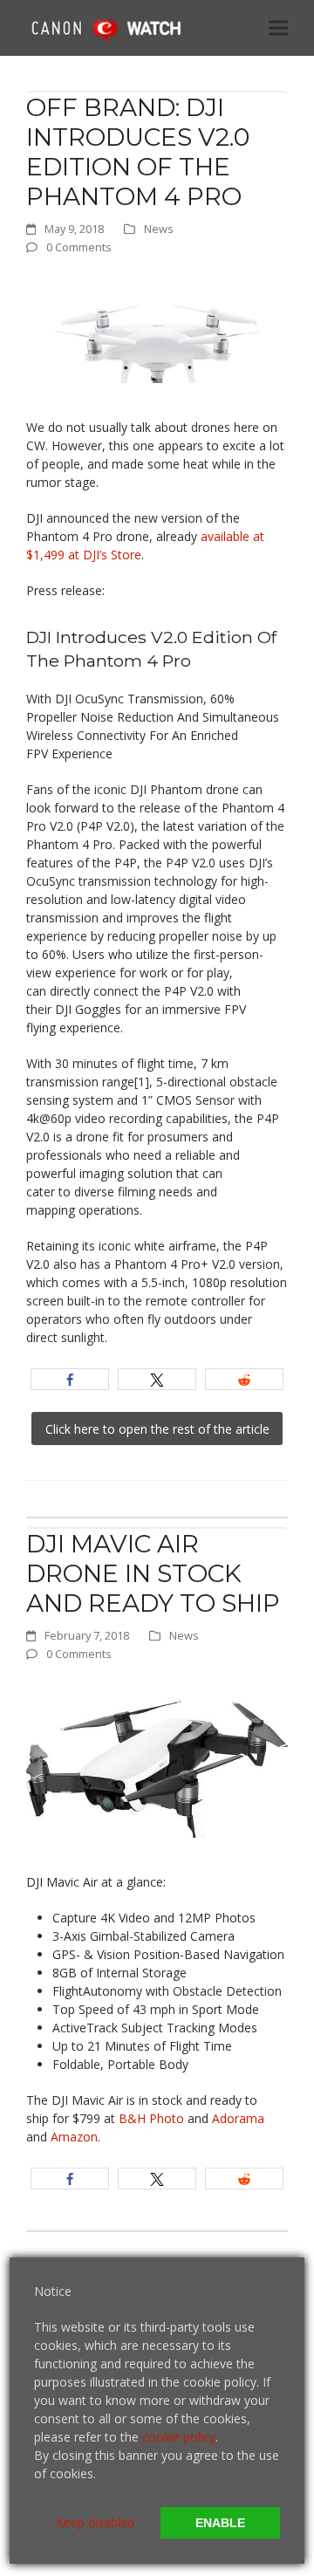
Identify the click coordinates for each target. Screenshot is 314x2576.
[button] (278, 27)
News (159, 229)
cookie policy (179, 2437)
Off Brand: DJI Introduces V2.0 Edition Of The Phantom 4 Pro (138, 152)
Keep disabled (95, 2522)
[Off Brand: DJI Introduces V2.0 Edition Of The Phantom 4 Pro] (157, 327)
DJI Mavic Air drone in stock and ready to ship (153, 1573)
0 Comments (79, 247)
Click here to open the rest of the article (157, 1429)
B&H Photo (151, 2118)
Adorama (238, 2118)
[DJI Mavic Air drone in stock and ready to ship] (157, 1758)
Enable (220, 2523)
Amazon (74, 2137)
